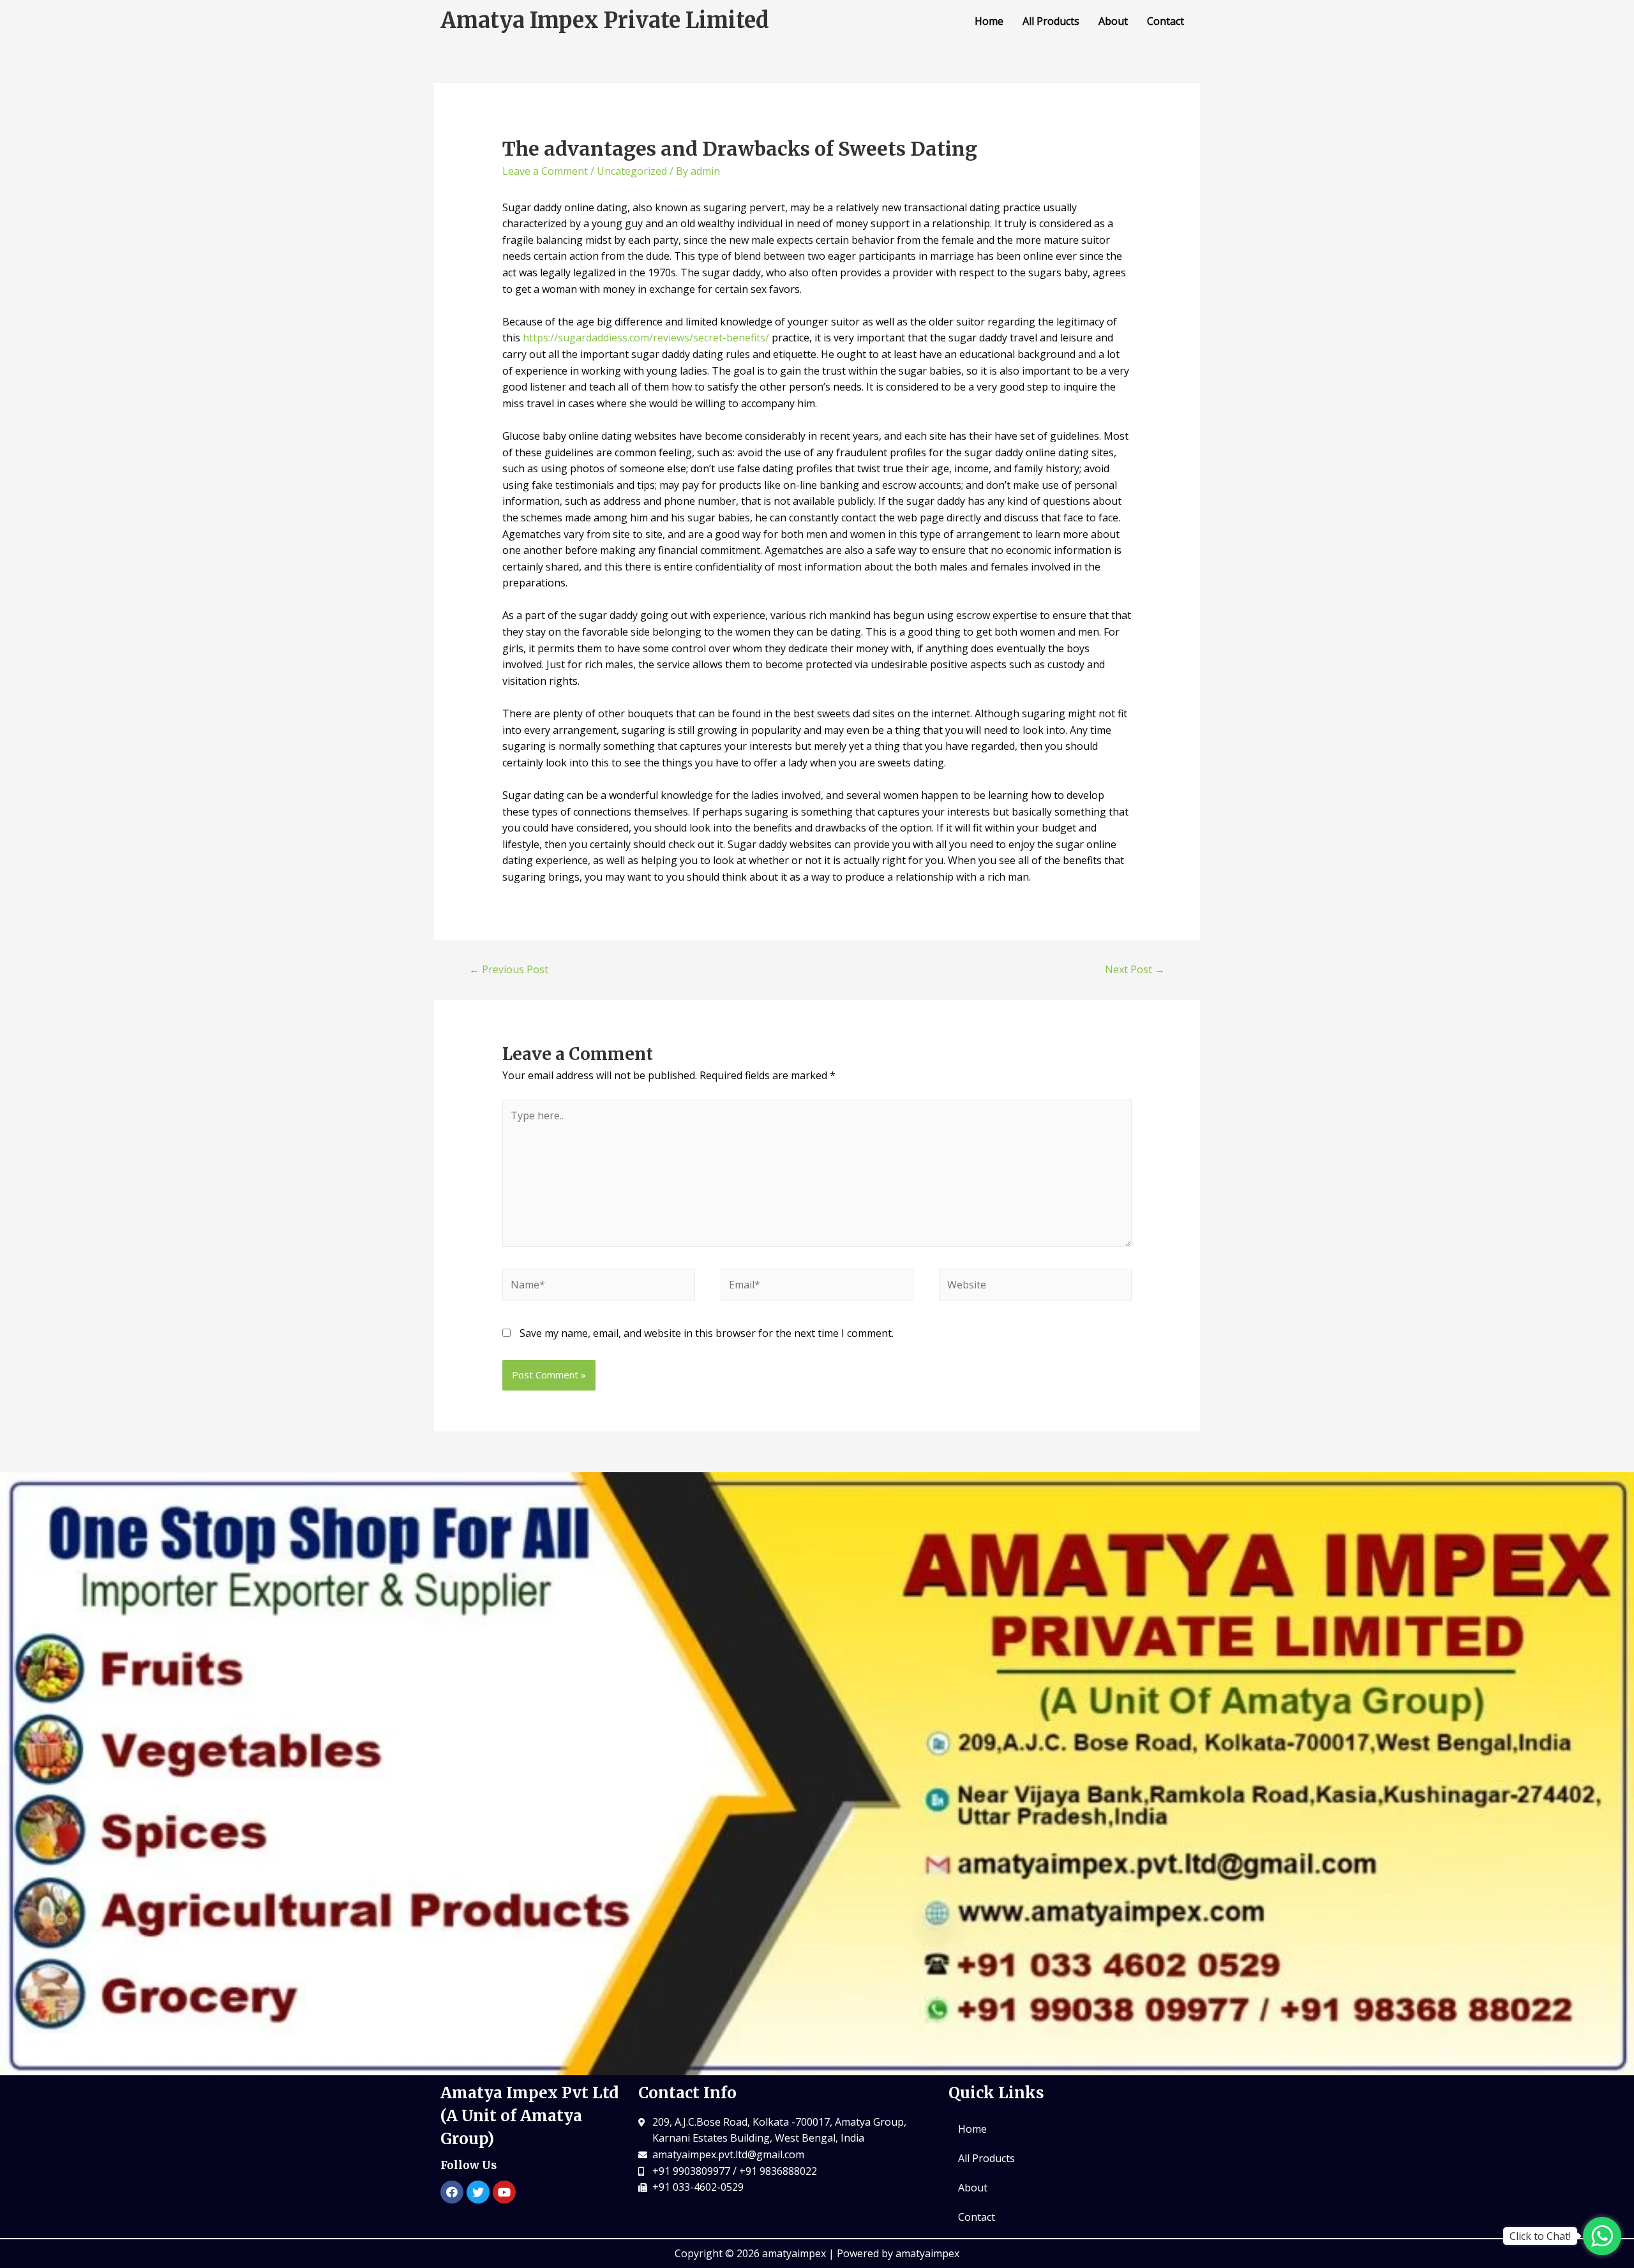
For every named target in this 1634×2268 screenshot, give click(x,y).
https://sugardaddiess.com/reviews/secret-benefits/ (646, 338)
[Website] (1035, 1287)
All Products (1051, 21)
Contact (1166, 21)
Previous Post (509, 969)
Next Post (1135, 969)
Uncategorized (632, 171)
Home (989, 21)
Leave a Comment (545, 171)
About (1113, 21)
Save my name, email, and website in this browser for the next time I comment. (707, 1333)
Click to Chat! (1540, 2236)
